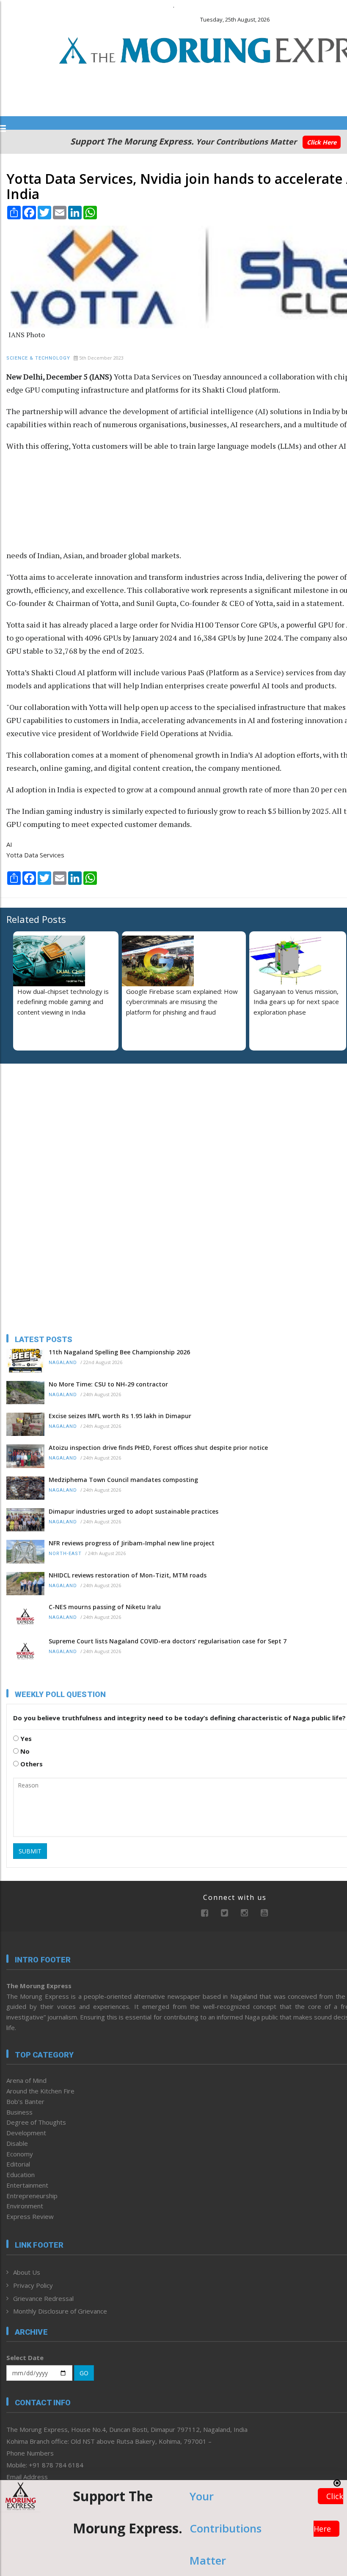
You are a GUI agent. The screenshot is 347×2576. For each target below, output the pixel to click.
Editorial (18, 2164)
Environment (25, 2206)
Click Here (322, 142)
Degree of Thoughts (36, 2122)
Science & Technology (38, 358)
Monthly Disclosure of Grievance (60, 2311)
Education (21, 2175)
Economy (20, 2154)
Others (31, 1764)
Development (26, 2133)
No (24, 1751)
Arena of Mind (26, 2080)
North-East (65, 1554)
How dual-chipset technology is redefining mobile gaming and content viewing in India (63, 1002)
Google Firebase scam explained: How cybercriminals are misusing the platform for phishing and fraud (182, 1002)
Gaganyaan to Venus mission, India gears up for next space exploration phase (296, 1002)
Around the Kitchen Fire (40, 2091)
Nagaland (63, 1363)
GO (84, 2373)
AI (9, 844)
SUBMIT (30, 1851)
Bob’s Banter (25, 2101)
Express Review (30, 2216)
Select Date (25, 2358)
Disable (17, 2143)
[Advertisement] (235, 505)
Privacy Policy (33, 2285)
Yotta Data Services (35, 855)
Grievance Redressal (43, 2298)
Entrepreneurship (32, 2196)
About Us (27, 2272)
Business (19, 2112)
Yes (25, 1738)
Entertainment (27, 2185)
